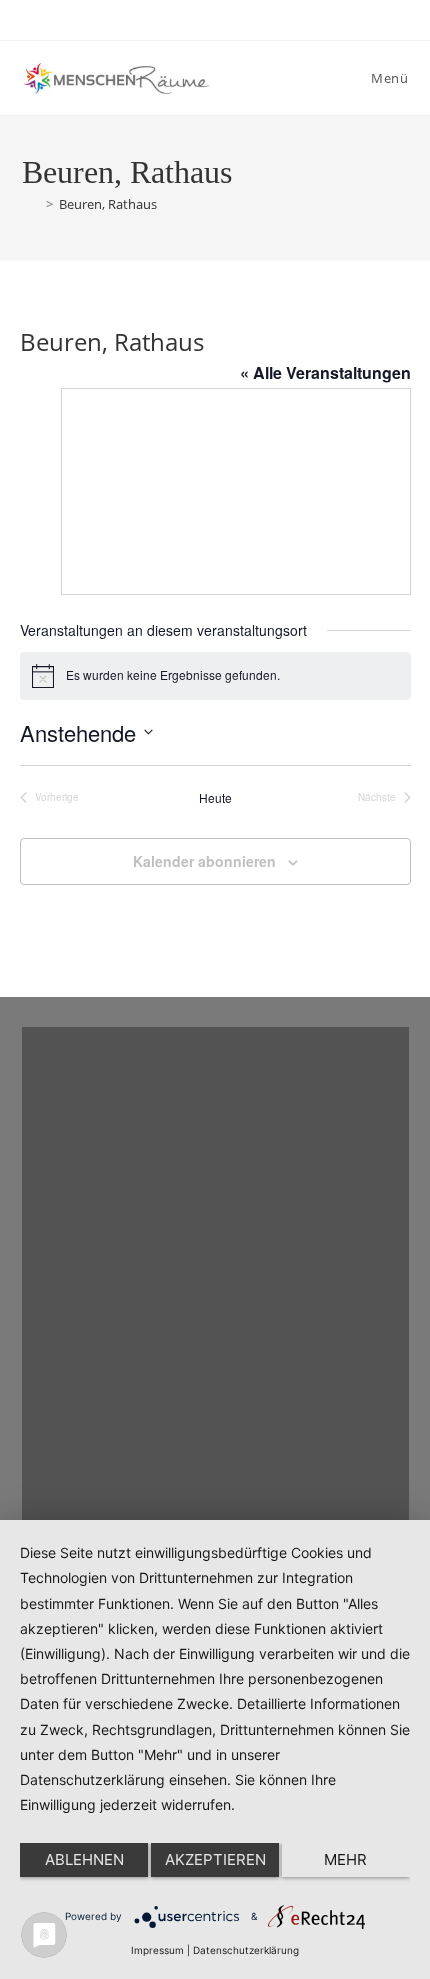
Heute (215, 798)
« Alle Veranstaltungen (325, 372)
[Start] (31, 204)
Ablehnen (84, 1859)
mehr (345, 1859)
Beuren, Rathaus (108, 204)
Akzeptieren (215, 1859)
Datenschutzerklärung (246, 1950)
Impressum (157, 1950)
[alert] (215, 676)
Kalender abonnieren (204, 861)
